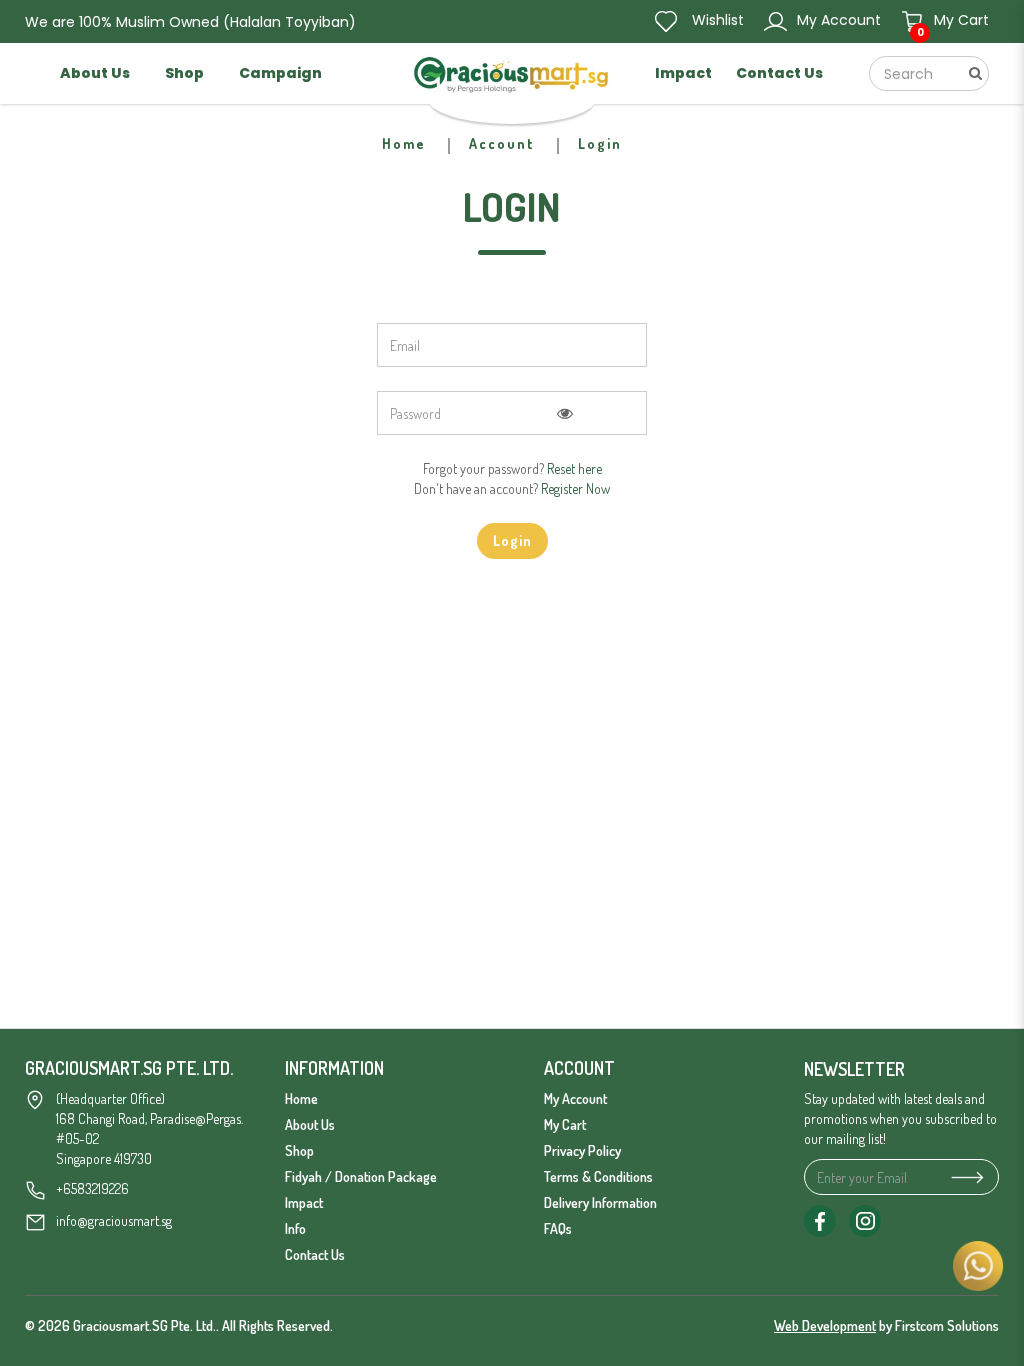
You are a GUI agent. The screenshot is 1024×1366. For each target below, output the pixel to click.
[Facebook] (820, 1221)
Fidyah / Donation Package (361, 1176)
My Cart (565, 1124)
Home (404, 143)
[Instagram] (865, 1221)
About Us (310, 1124)
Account (502, 143)
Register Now (575, 488)
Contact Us (315, 1254)
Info (295, 1228)
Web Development (825, 1325)
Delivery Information (600, 1202)
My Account (575, 1098)
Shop (299, 1150)
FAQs (558, 1228)
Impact (304, 1202)
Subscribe (963, 1177)
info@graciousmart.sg (114, 1220)
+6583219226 (92, 1188)
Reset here (574, 468)
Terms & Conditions (598, 1176)
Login (600, 143)
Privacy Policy (582, 1150)
